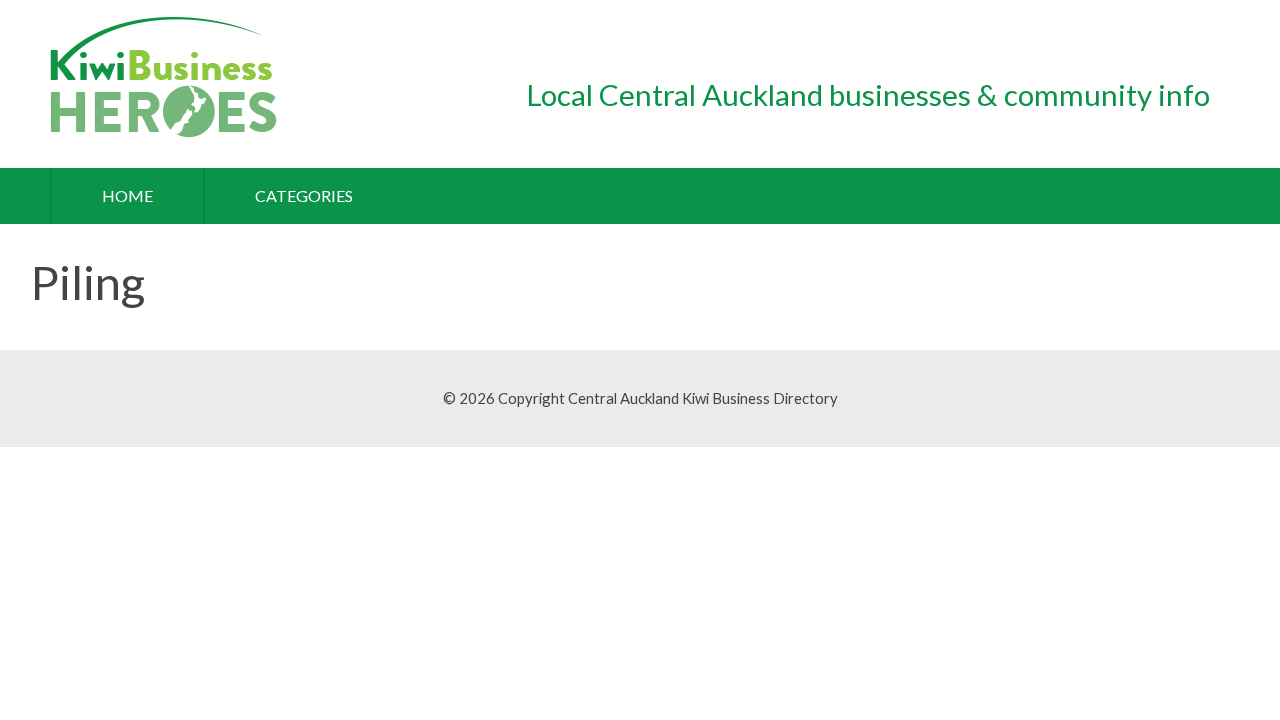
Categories (304, 195)
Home (127, 195)
